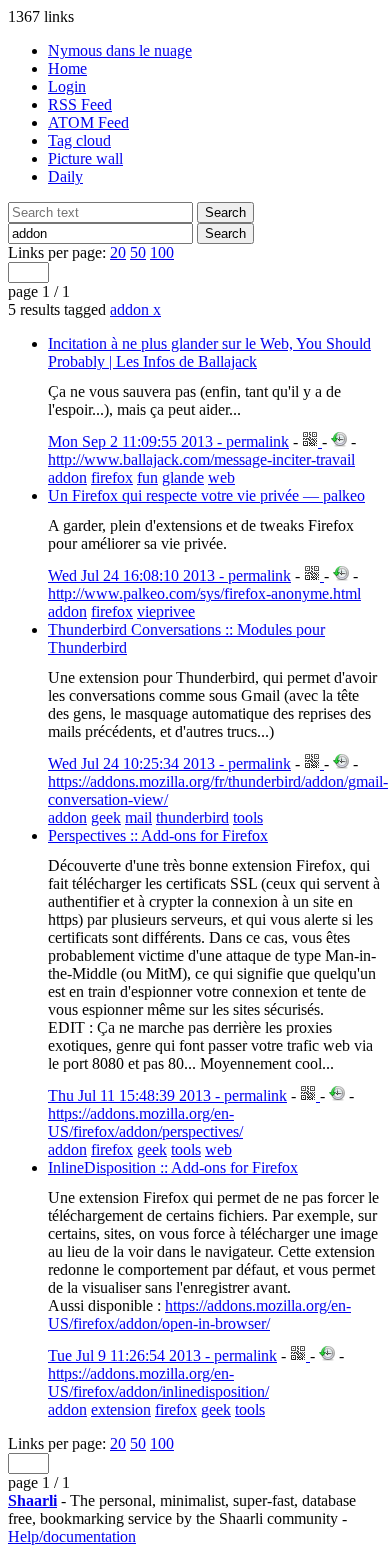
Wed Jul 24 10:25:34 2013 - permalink (169, 763)
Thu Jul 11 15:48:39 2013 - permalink (167, 1095)
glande (183, 477)
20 (118, 252)
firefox (112, 477)
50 (138, 252)
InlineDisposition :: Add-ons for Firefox (173, 1167)
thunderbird (192, 817)
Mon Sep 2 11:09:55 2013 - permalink (168, 441)
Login (67, 86)
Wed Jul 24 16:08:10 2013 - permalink (169, 575)
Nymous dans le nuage (120, 50)
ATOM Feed (88, 122)
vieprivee (166, 611)
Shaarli (32, 1500)
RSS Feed (80, 104)
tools (248, 817)
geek (106, 817)
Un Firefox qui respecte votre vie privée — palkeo (206, 495)
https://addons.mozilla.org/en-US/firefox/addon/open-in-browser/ (199, 1314)
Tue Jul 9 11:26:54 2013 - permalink (162, 1355)
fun (147, 477)
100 (162, 252)
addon (135, 309)
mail (138, 817)
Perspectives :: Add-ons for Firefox (158, 835)
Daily (65, 176)
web (221, 477)
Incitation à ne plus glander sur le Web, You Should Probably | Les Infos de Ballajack (209, 352)
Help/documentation (72, 1536)
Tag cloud (79, 140)
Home (67, 68)
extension (121, 1409)
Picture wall (85, 158)
